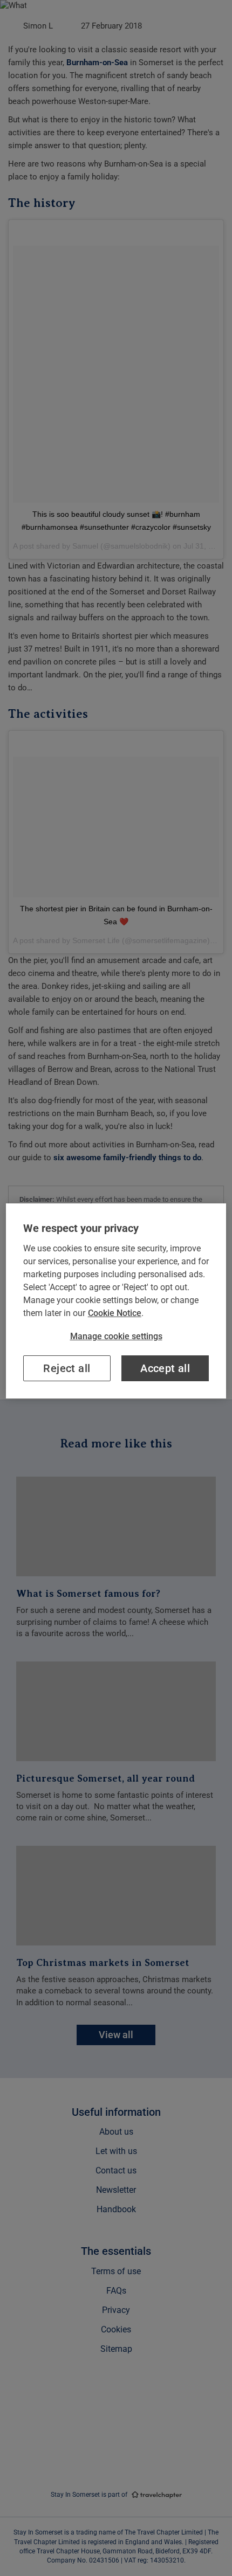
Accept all (165, 1368)
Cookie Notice (115, 1313)
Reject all (67, 1368)
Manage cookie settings (116, 1336)
